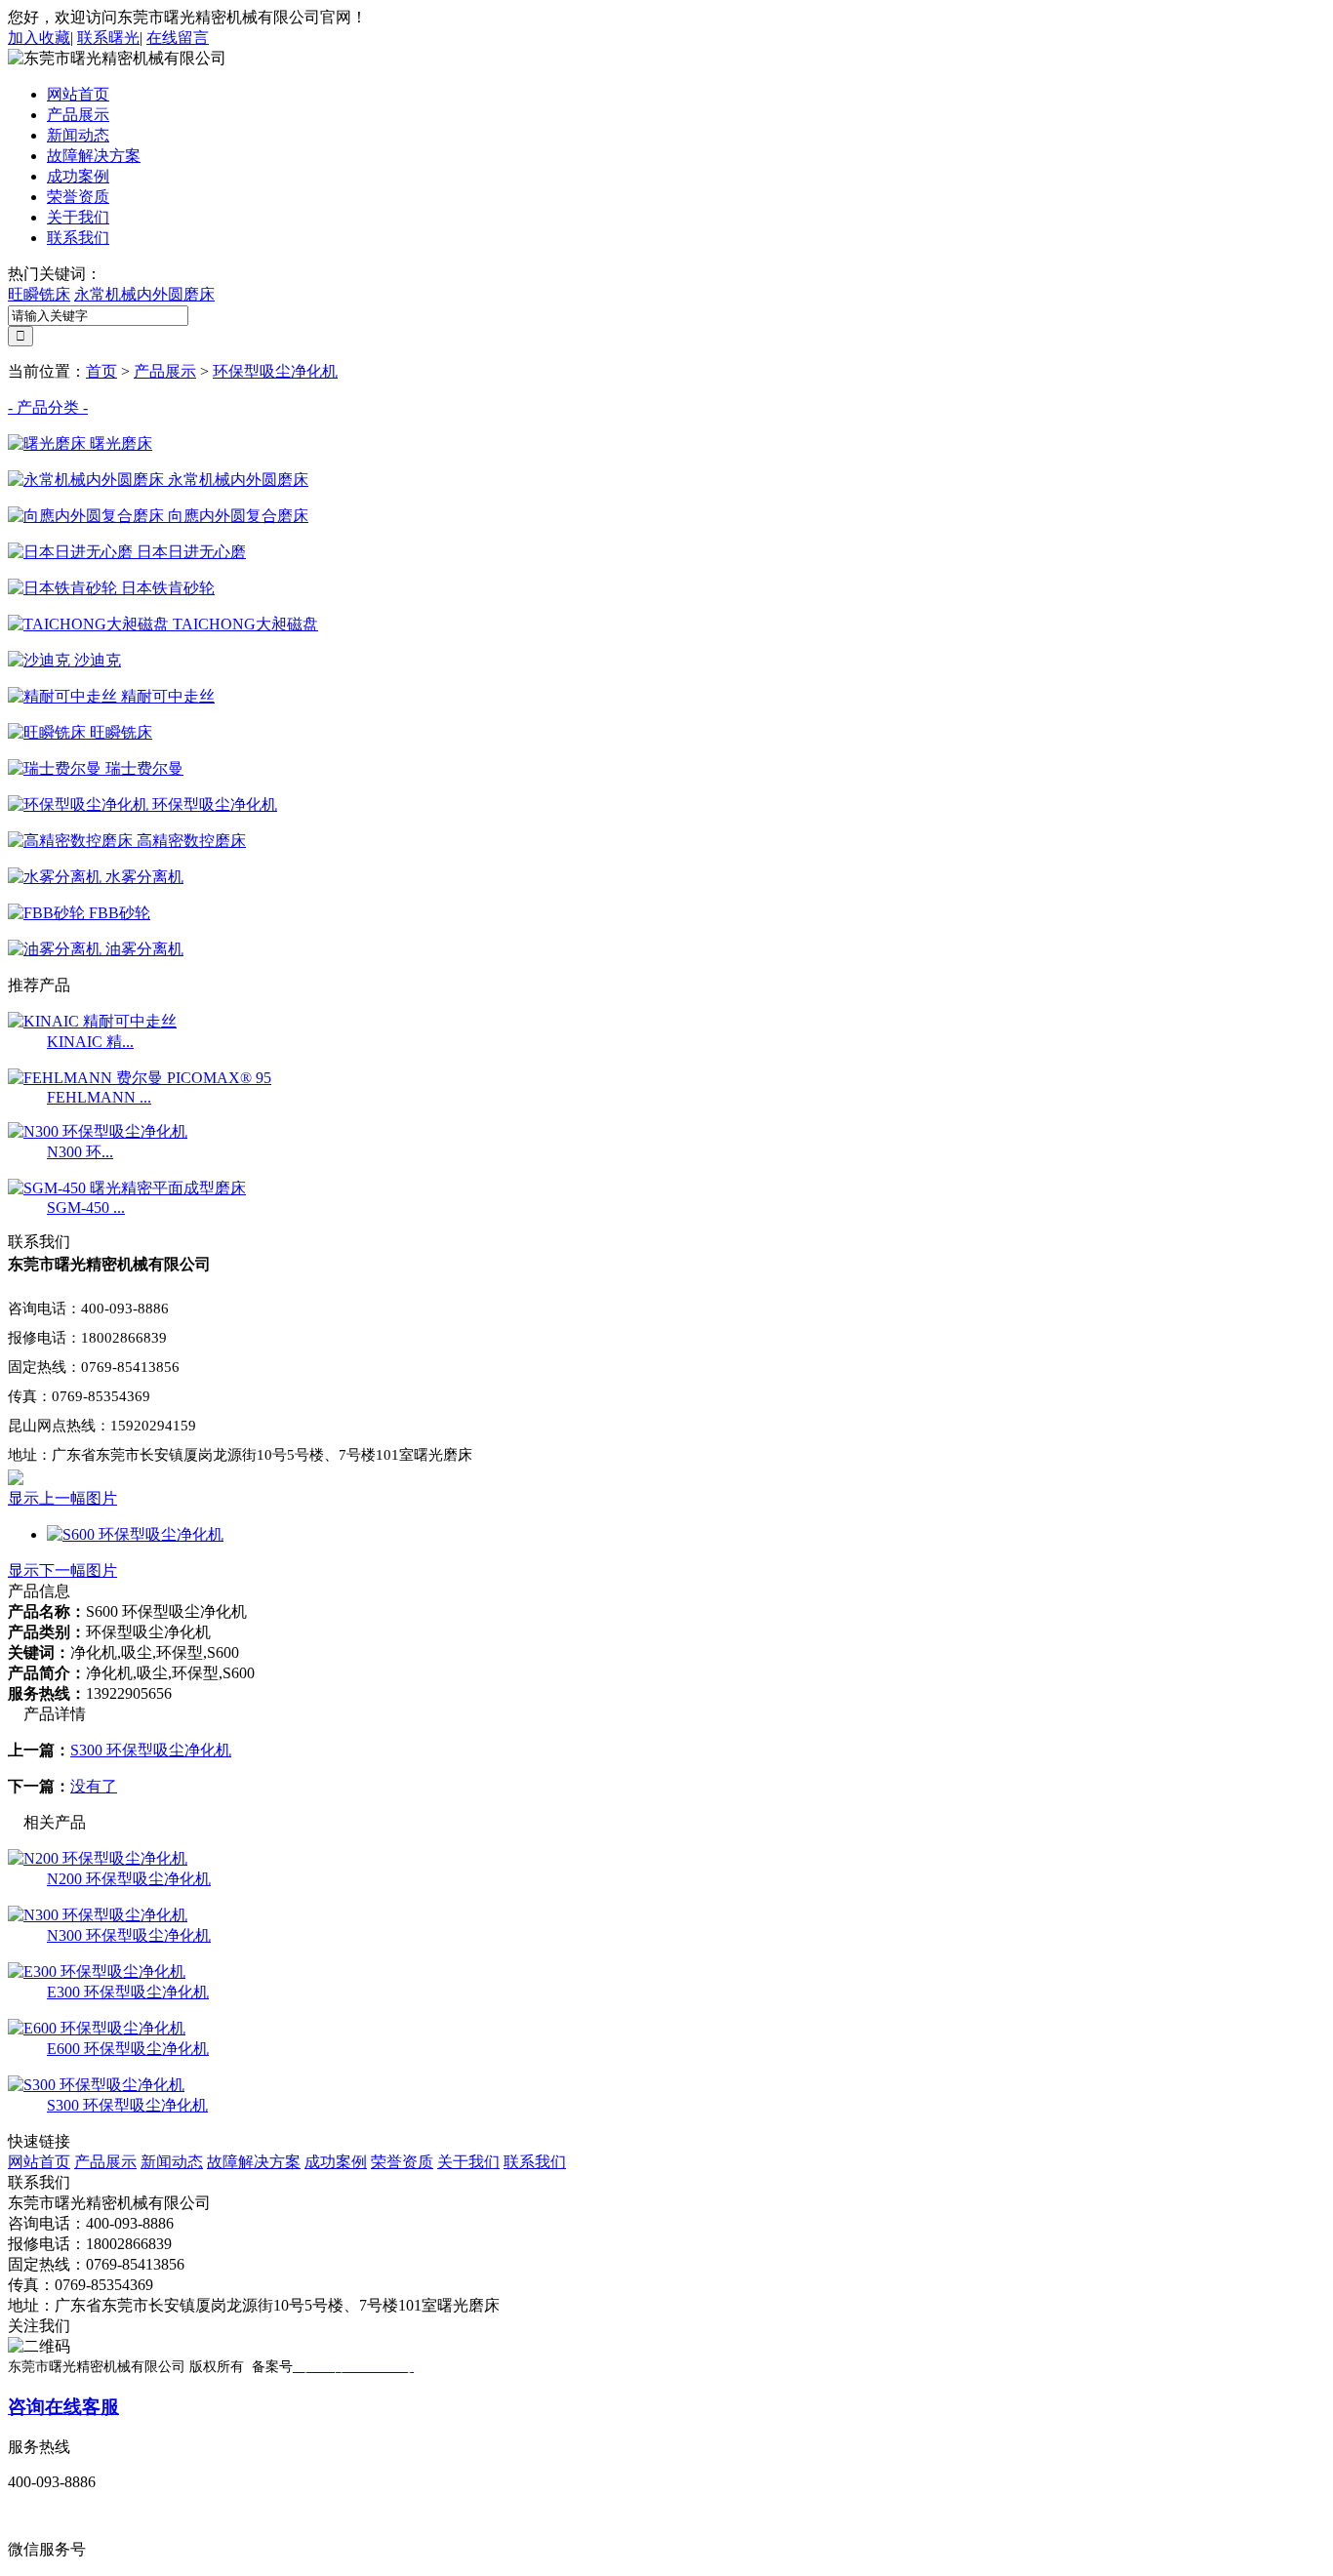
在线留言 (178, 38)
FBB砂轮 (118, 913)
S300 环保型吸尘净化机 (151, 1750)
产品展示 (78, 115)
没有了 (94, 1786)
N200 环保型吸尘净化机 (129, 1879)
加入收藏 (39, 38)
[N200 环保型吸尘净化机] (98, 1858)
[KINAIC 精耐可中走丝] (92, 1021)
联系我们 (78, 238)
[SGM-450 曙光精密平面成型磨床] (127, 1188)
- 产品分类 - (48, 407)
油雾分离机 (142, 949)
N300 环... (80, 1152)
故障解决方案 (94, 156)
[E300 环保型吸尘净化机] (97, 1972)
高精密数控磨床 (189, 841)
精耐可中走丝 (166, 696)
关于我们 (78, 217)
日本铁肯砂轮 (166, 588)
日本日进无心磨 (189, 552)
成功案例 (78, 176)
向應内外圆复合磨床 (236, 516)
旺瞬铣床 (39, 294)
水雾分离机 (142, 877)
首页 (101, 371)
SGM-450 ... (86, 1207)
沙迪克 (96, 660)
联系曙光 (108, 38)
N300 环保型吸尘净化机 (129, 1935)
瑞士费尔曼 (142, 768)
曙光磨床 (119, 443)
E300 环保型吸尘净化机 (128, 1992)
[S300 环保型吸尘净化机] (96, 2085)
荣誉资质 (78, 197)
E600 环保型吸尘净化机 (128, 2049)
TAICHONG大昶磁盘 (243, 624)
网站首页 (78, 94)
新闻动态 (78, 135)
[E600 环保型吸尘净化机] (97, 2028)
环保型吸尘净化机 (275, 371)
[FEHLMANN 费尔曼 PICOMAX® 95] (140, 1078)
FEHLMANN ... (99, 1097)
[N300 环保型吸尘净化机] (98, 1131)
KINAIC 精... (90, 1042)
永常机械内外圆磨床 (144, 294)
